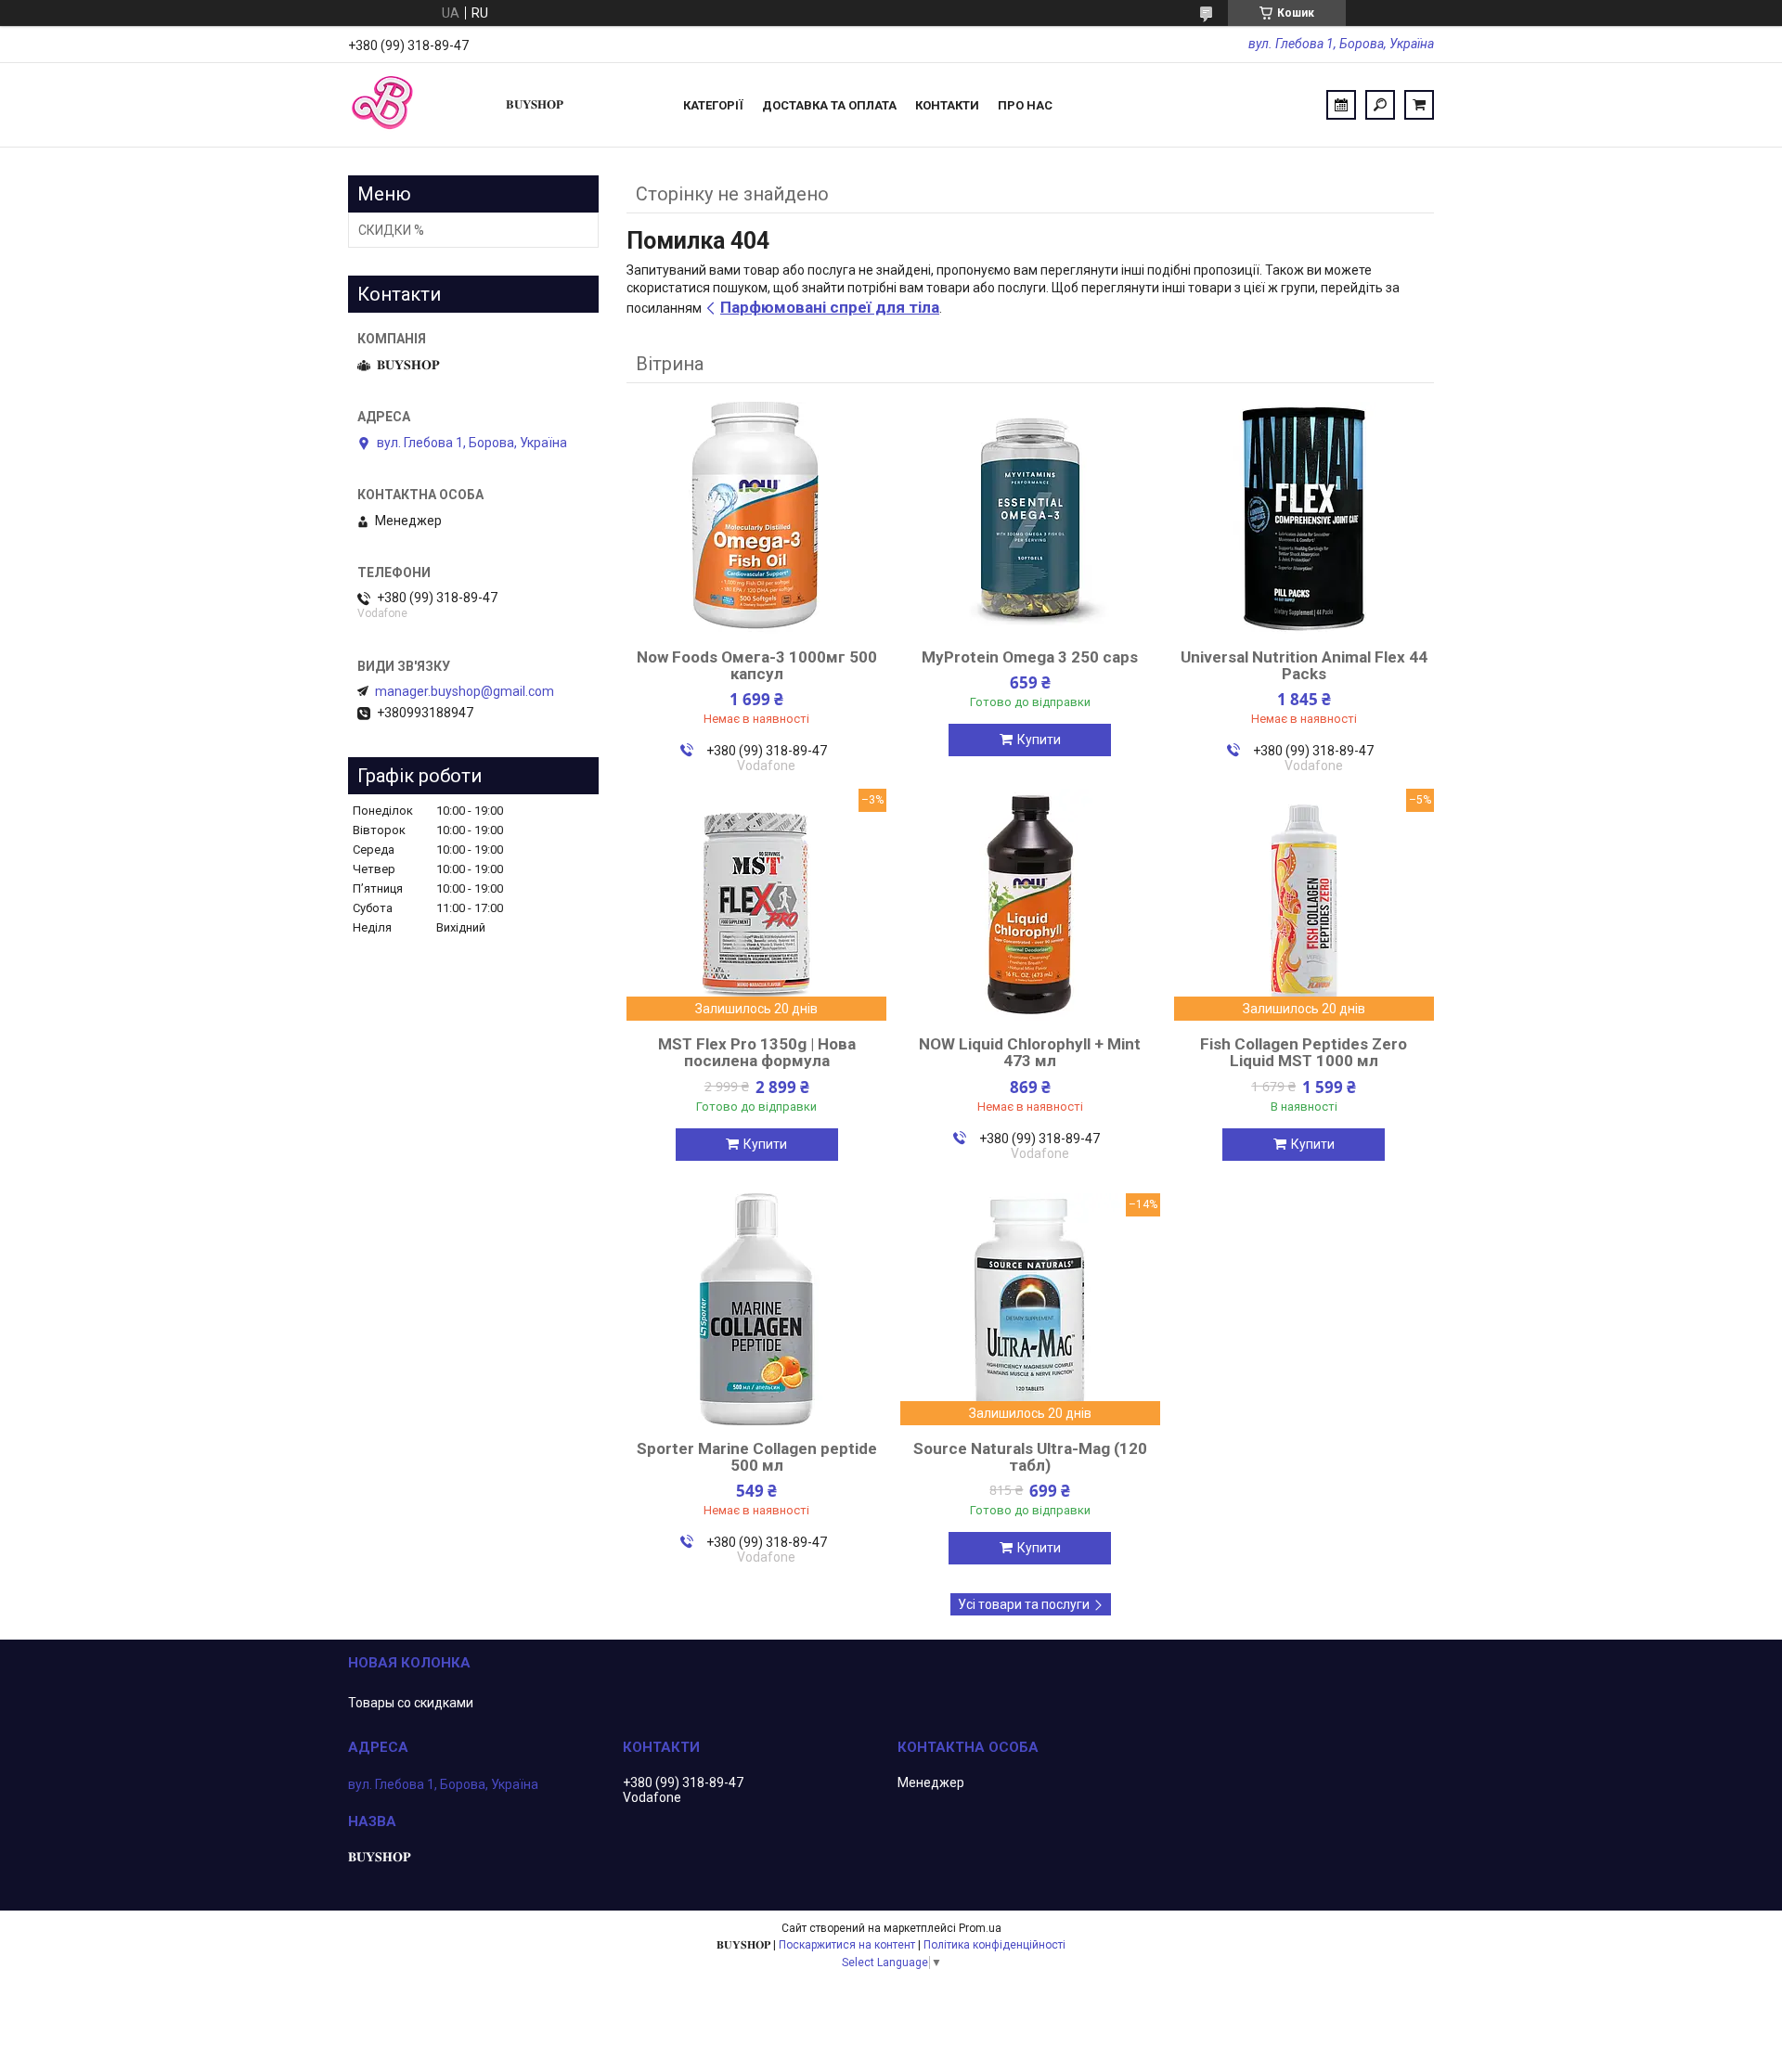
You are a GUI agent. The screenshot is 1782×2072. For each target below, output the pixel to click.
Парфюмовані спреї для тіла (830, 307)
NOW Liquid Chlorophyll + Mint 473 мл (1030, 1052)
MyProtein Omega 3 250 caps (1030, 657)
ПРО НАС (1025, 105)
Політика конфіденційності (994, 1945)
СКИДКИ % (391, 230)
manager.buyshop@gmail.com (465, 691)
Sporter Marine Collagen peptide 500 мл (757, 1457)
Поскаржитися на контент (847, 1945)
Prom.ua (980, 1928)
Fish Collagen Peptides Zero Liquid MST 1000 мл (1304, 1052)
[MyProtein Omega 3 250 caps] (1030, 518)
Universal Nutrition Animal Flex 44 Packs (1304, 665)
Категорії (713, 105)
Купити (1039, 740)
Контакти (947, 105)
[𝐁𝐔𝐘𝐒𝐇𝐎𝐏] (418, 105)
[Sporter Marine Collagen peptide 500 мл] (756, 1309)
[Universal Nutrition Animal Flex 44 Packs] (1304, 518)
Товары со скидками (411, 1703)
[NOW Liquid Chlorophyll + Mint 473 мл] (1030, 905)
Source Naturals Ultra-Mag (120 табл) (1030, 1457)
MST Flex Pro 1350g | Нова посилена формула (757, 1052)
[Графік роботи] (1341, 105)
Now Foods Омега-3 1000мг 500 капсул (757, 665)
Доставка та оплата (829, 105)
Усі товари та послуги (1024, 1604)
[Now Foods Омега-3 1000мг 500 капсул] (756, 518)
